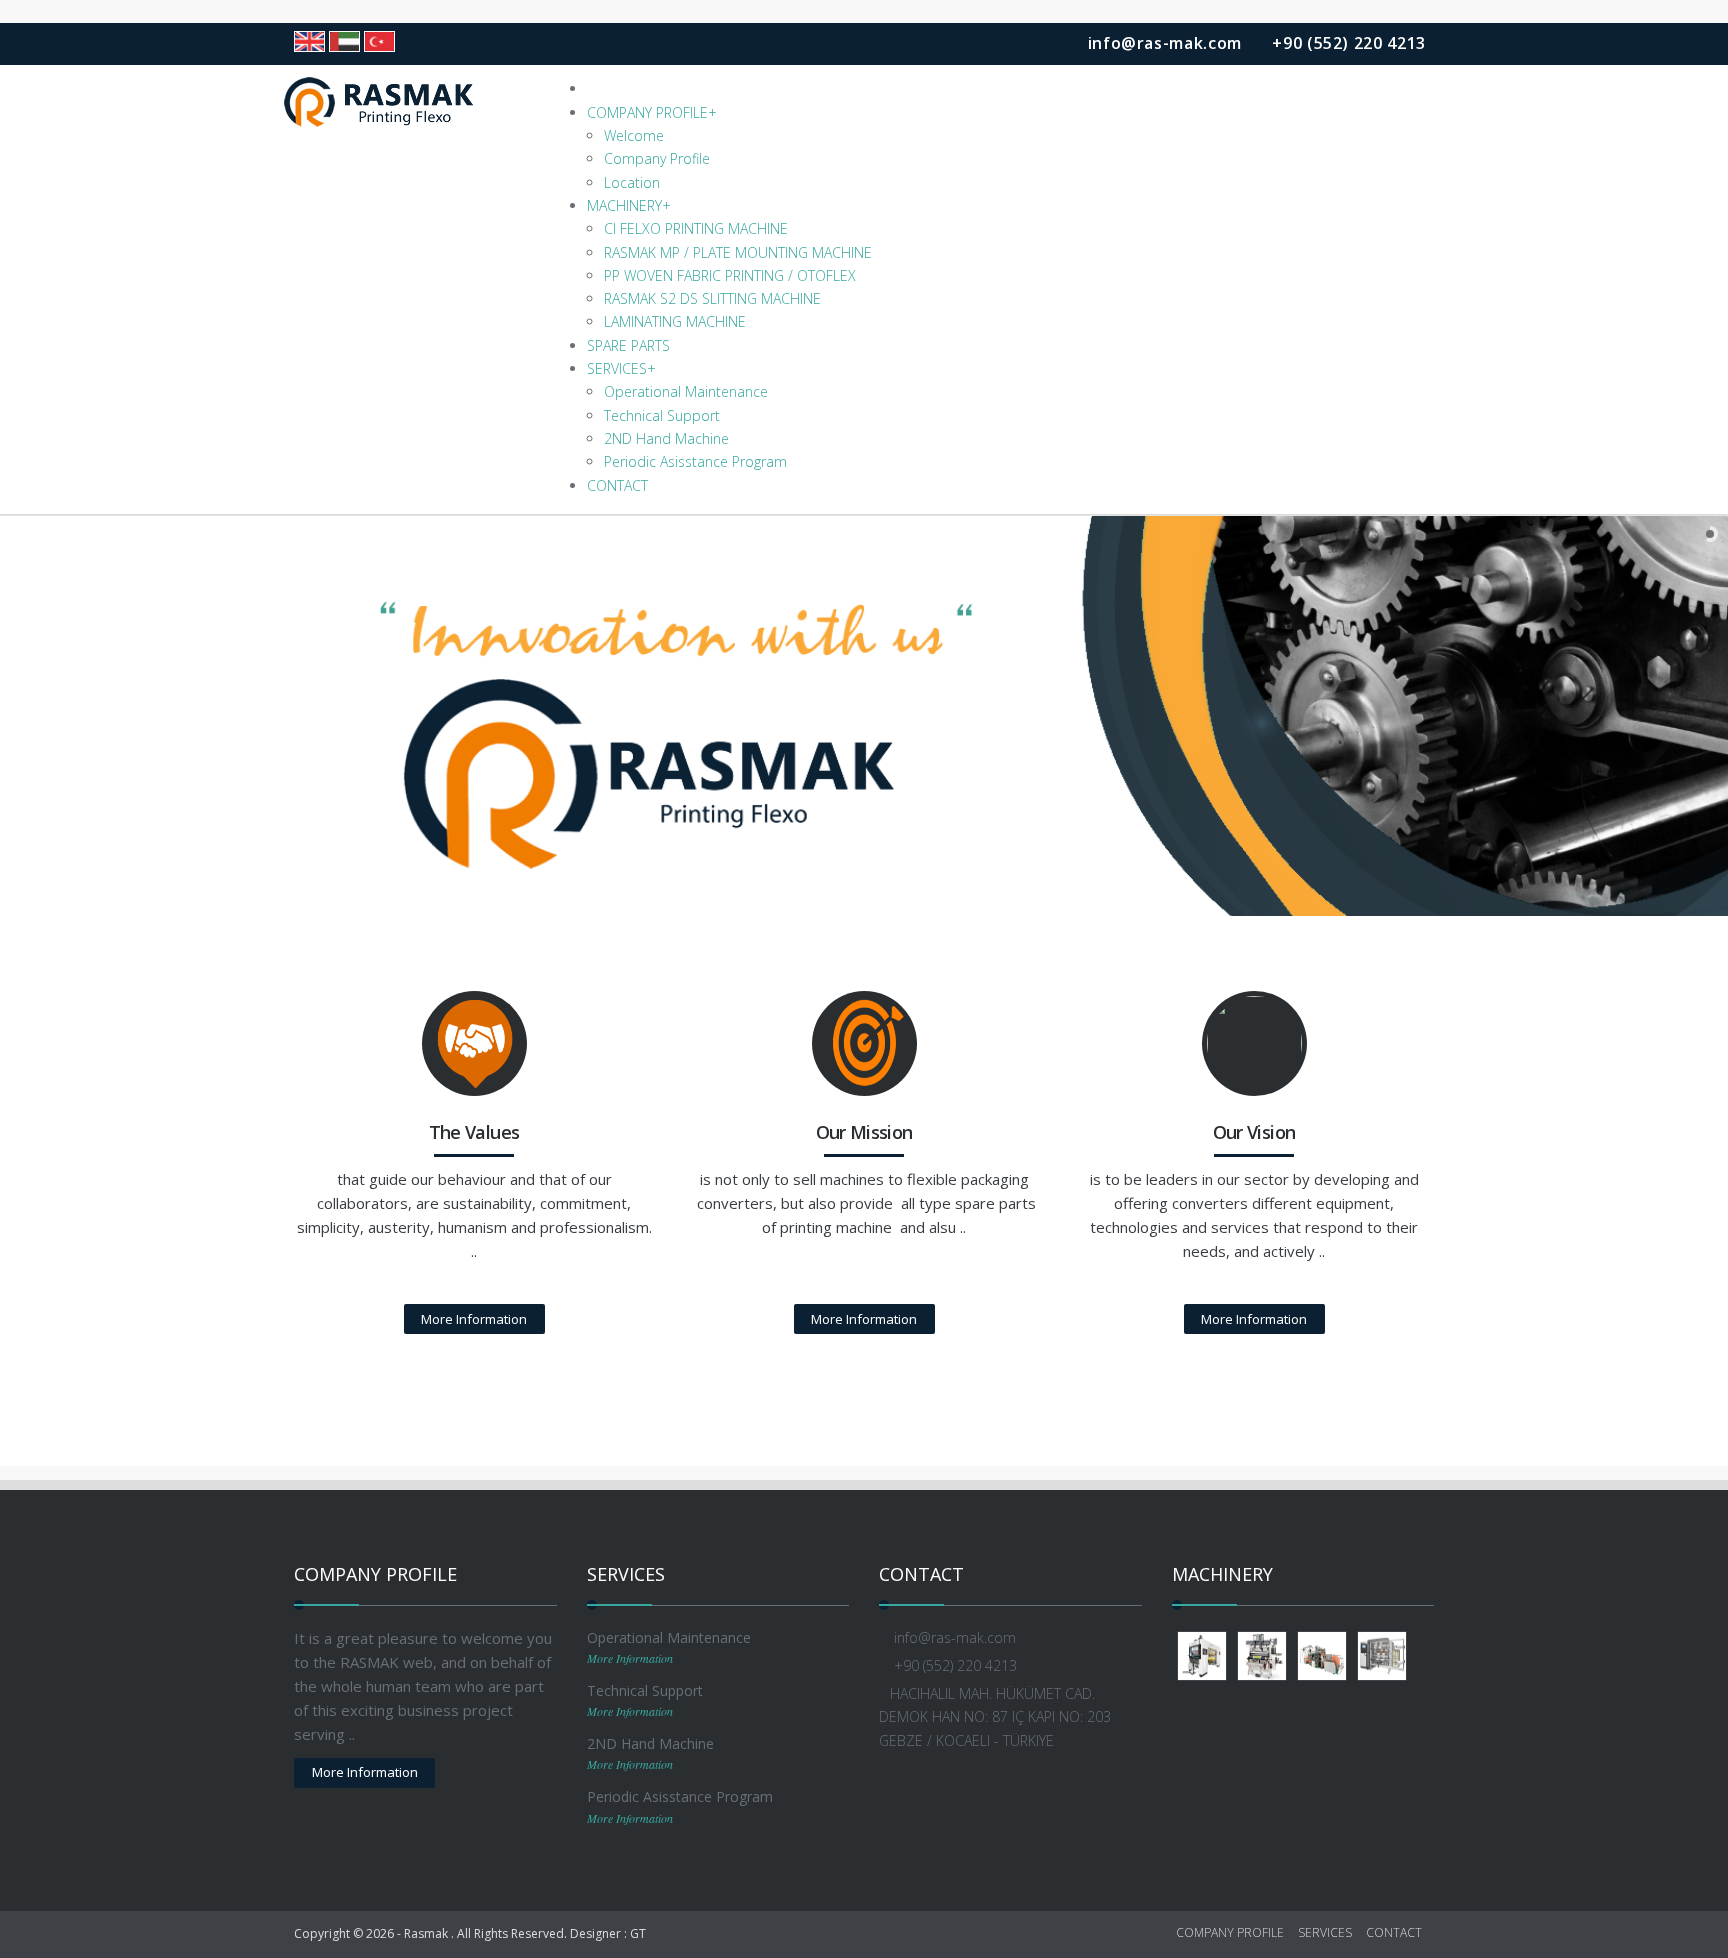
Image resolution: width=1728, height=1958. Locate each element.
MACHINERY (629, 205)
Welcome (634, 135)
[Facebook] (905, 1794)
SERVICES (621, 368)
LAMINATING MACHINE (675, 321)
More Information (474, 1319)
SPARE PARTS (628, 345)
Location (632, 182)
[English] (309, 41)
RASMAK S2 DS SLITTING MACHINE (712, 298)
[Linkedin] (932, 1794)
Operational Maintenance (686, 391)
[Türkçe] (379, 41)
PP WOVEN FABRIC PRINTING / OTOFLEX (730, 275)
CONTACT (617, 485)
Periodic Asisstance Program (695, 461)
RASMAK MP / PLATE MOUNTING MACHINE (738, 252)
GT (638, 1933)
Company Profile (657, 158)
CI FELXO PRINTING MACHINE (696, 228)
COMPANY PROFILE (652, 112)
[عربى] (344, 41)
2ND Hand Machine (666, 438)
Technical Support (662, 415)
